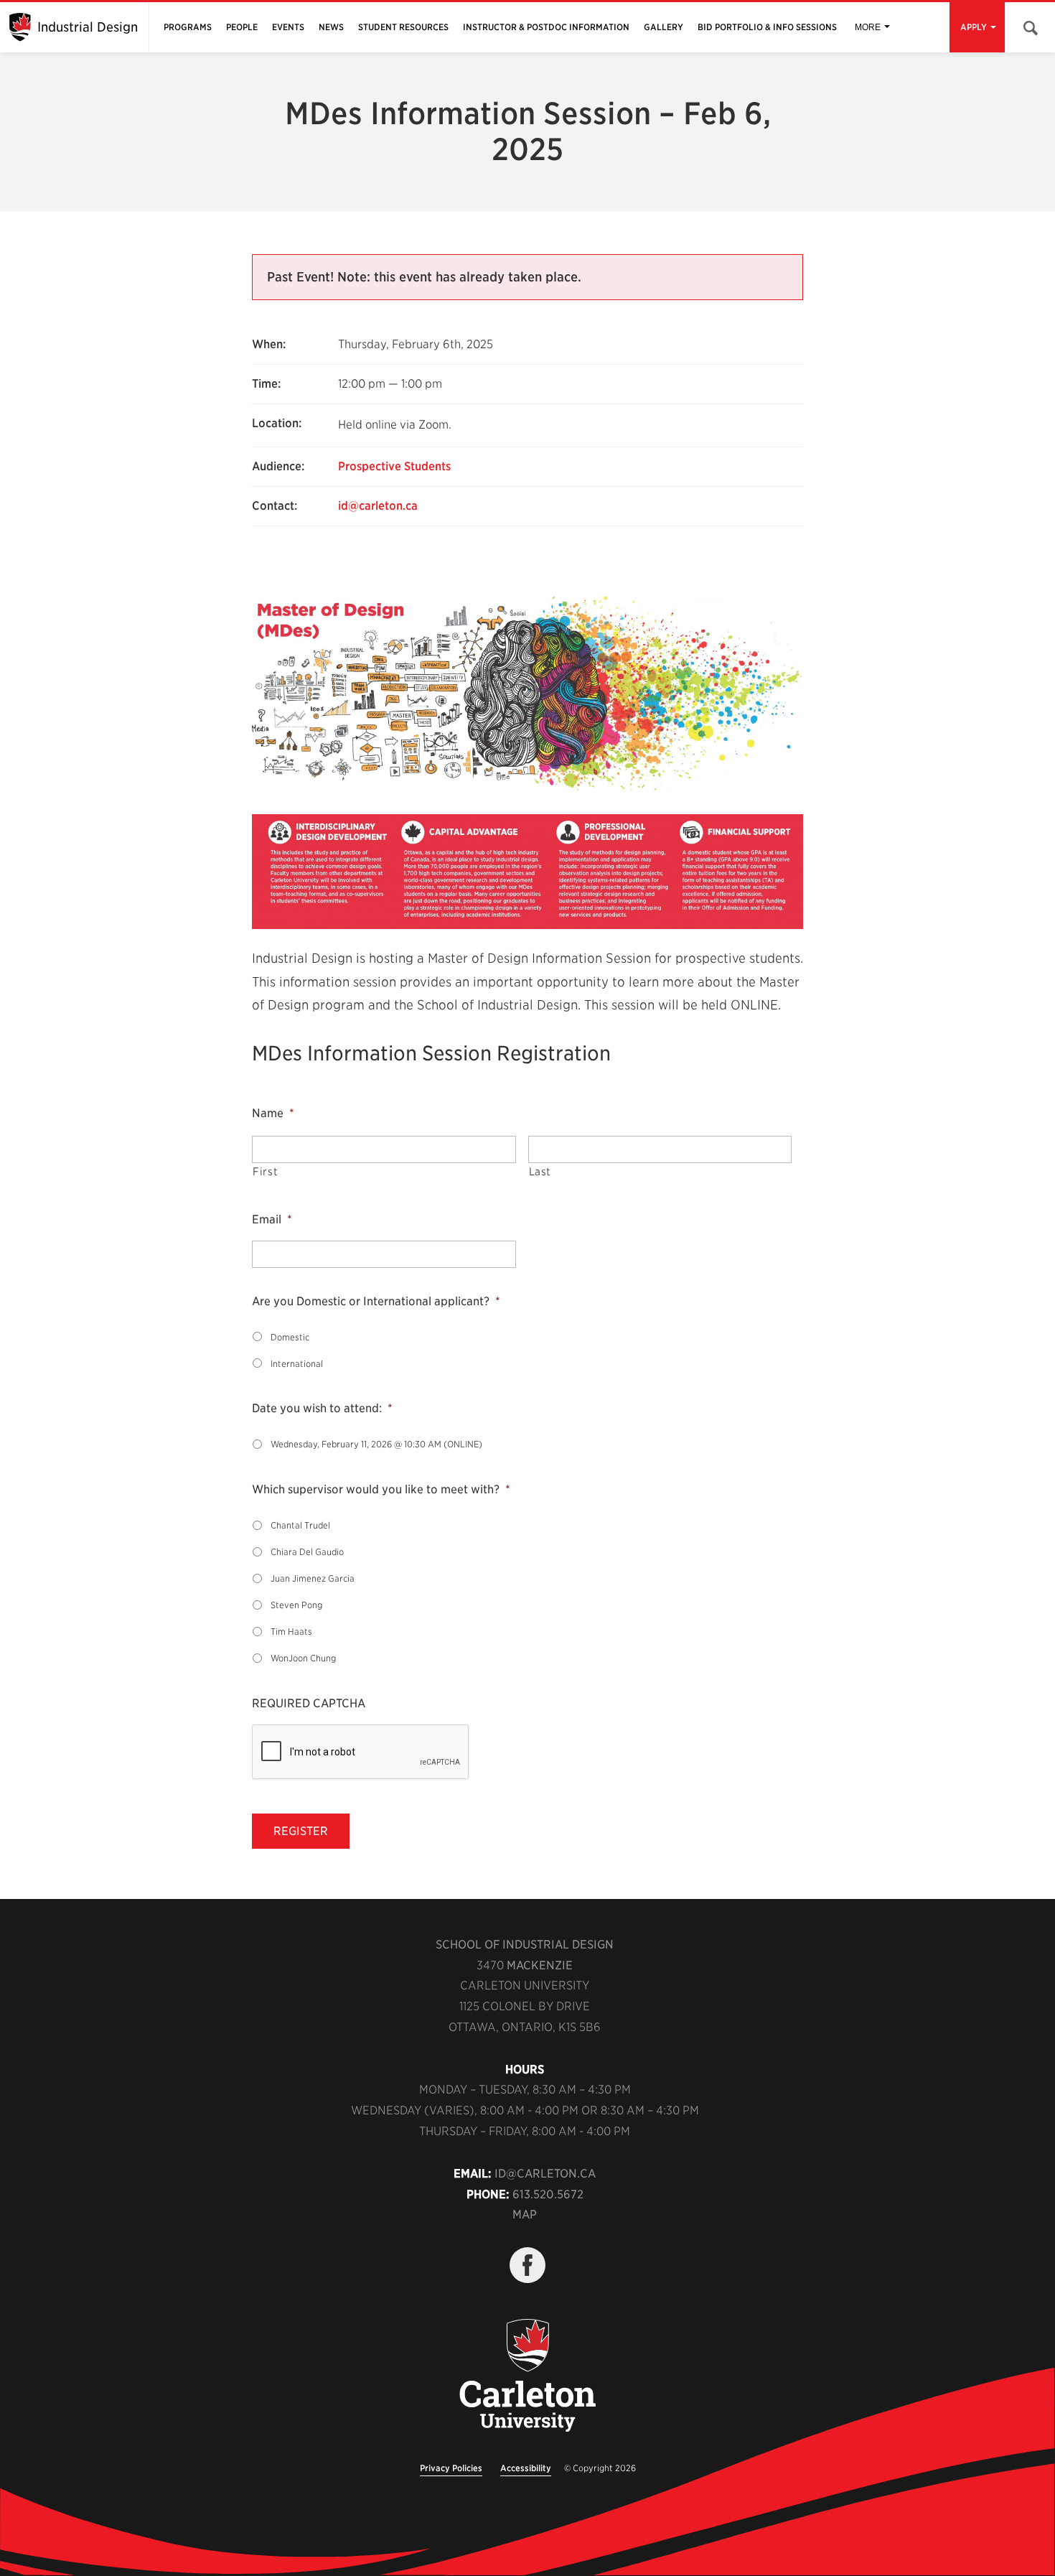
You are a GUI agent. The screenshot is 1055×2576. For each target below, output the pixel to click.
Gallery (664, 27)
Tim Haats (291, 1632)
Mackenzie (540, 1965)
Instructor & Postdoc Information (546, 27)
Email (272, 1219)
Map (525, 2215)
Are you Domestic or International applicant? (376, 1301)
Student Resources (403, 27)
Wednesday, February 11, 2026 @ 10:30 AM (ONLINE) (376, 1444)
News (331, 27)
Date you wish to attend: (322, 1408)
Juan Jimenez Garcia (313, 1578)
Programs (188, 27)
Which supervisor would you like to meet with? (381, 1489)
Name (273, 1113)
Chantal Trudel (300, 1525)
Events (288, 27)
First (265, 1172)
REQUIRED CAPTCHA (309, 1703)
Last (540, 1172)
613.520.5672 (548, 2194)
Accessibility (526, 2468)
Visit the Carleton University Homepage (527, 2376)
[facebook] (527, 2265)
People (242, 27)
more (868, 27)
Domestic (290, 1337)
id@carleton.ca (378, 506)
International (297, 1364)
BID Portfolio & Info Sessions (767, 27)
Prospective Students (394, 466)
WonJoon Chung (303, 1658)
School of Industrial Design (525, 1945)
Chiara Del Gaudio (307, 1552)
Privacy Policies (451, 2468)
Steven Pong (296, 1605)
